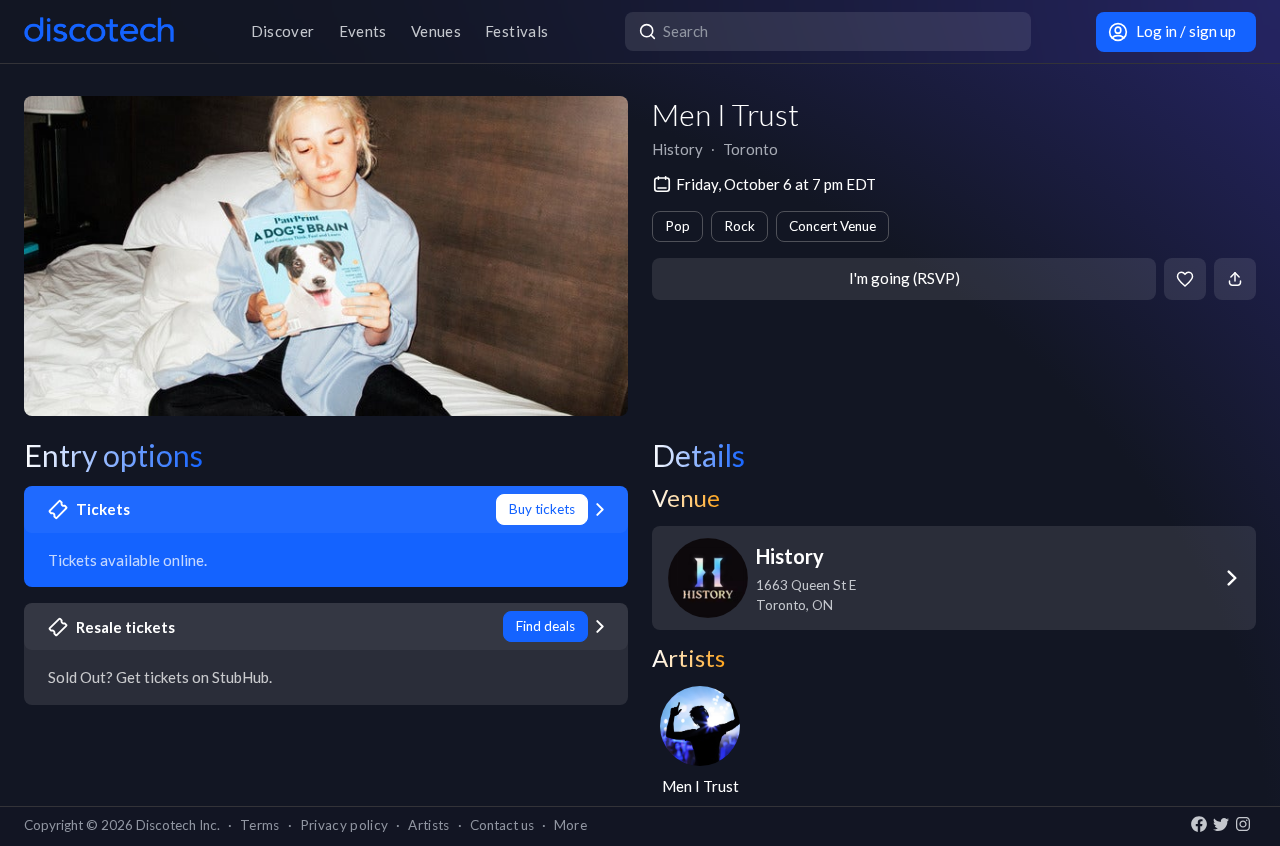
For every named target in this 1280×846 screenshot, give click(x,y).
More (570, 825)
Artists (428, 825)
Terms (260, 825)
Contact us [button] (502, 825)
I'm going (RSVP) (904, 278)
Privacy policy (344, 825)
